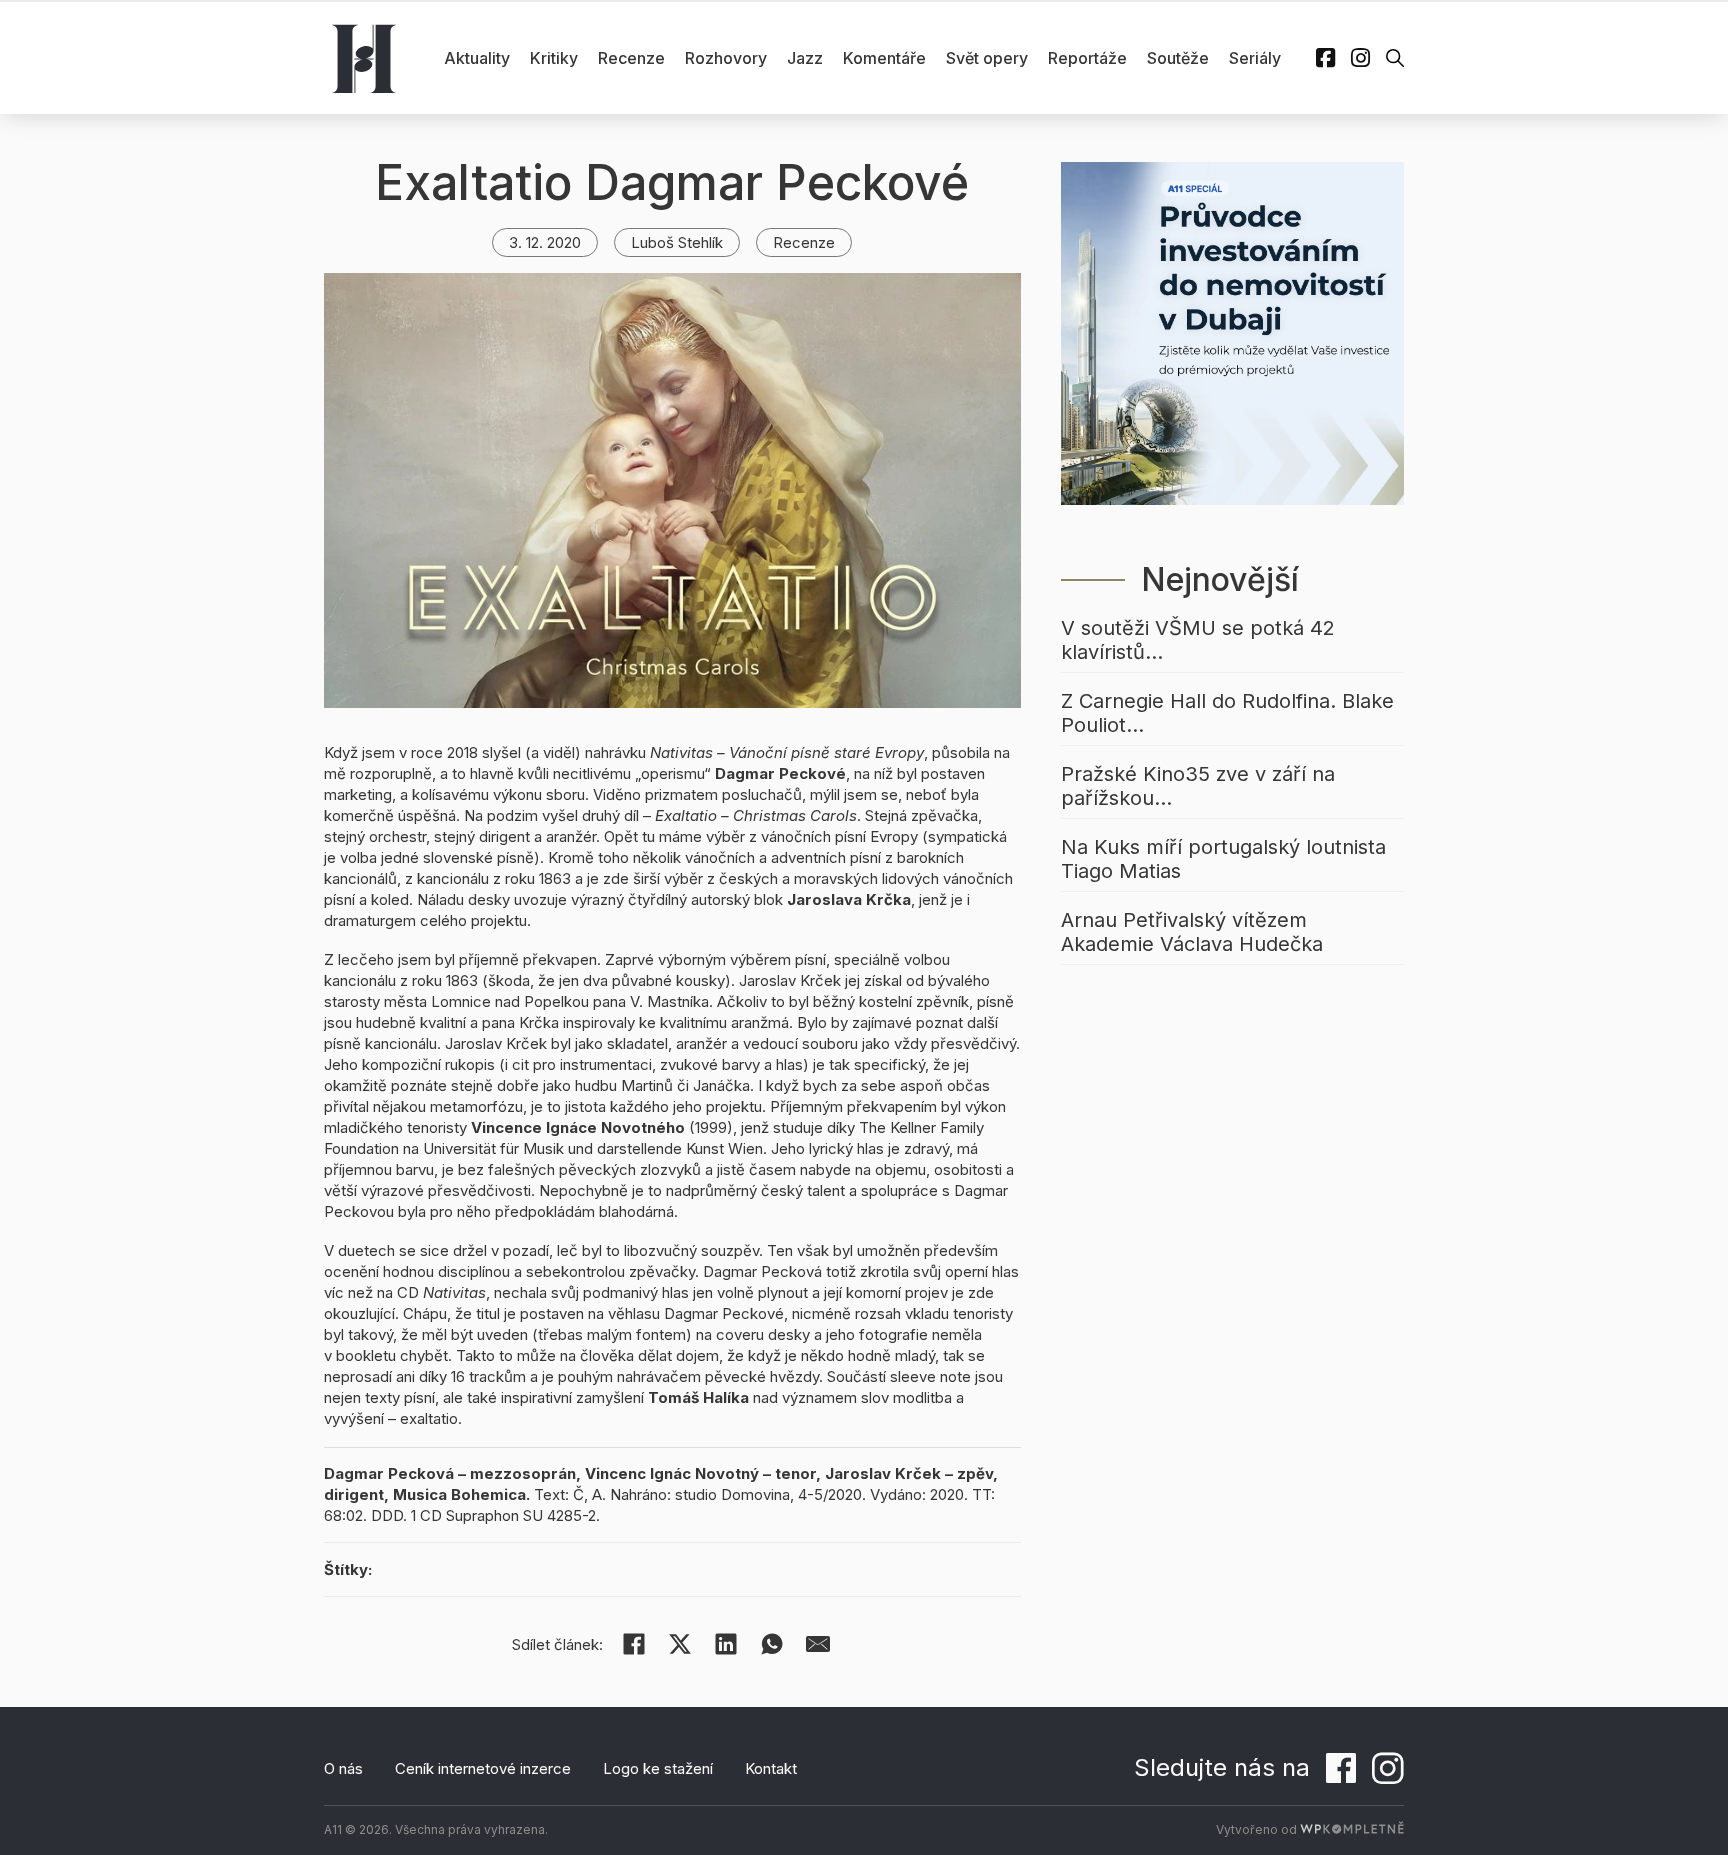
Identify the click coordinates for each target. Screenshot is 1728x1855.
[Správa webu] (1352, 1829)
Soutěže (1178, 58)
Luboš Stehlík (677, 242)
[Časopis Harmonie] (364, 58)
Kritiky (554, 58)
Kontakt (771, 1768)
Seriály (1255, 58)
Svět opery (987, 58)
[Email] (818, 1644)
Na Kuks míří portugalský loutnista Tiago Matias (1223, 859)
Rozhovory (726, 58)
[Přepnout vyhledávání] (1395, 58)
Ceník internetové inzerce (483, 1768)
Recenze (631, 58)
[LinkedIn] (726, 1644)
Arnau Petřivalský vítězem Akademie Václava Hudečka (1192, 932)
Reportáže (1087, 58)
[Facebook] (634, 1644)
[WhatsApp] (772, 1644)
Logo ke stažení (658, 1768)
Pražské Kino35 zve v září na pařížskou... (1198, 786)
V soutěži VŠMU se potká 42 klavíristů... (1198, 640)
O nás (343, 1768)
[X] (680, 1644)
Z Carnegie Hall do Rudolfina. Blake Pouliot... (1227, 713)
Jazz (805, 58)
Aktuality (477, 58)
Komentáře (884, 58)
